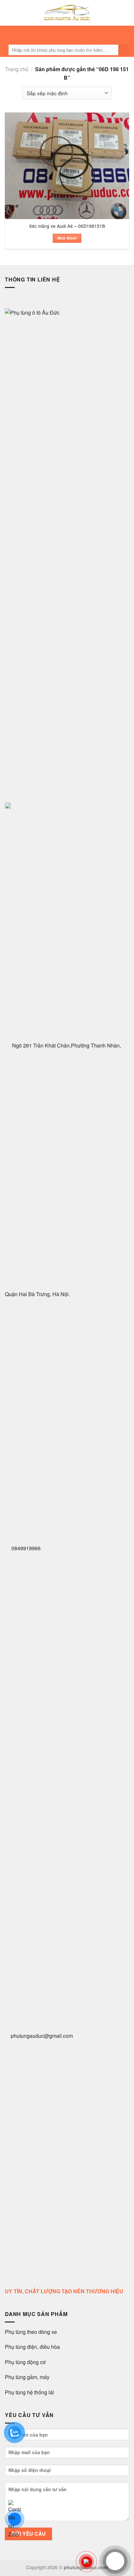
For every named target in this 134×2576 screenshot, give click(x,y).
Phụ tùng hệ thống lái (29, 2392)
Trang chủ (17, 69)
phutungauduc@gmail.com (42, 2036)
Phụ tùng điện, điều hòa (33, 2347)
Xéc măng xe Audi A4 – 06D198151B (67, 226)
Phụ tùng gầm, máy (27, 2377)
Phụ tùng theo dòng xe (31, 2332)
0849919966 (25, 1548)
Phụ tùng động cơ (25, 2362)
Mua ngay (67, 238)
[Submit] (124, 50)
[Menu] (65, 34)
